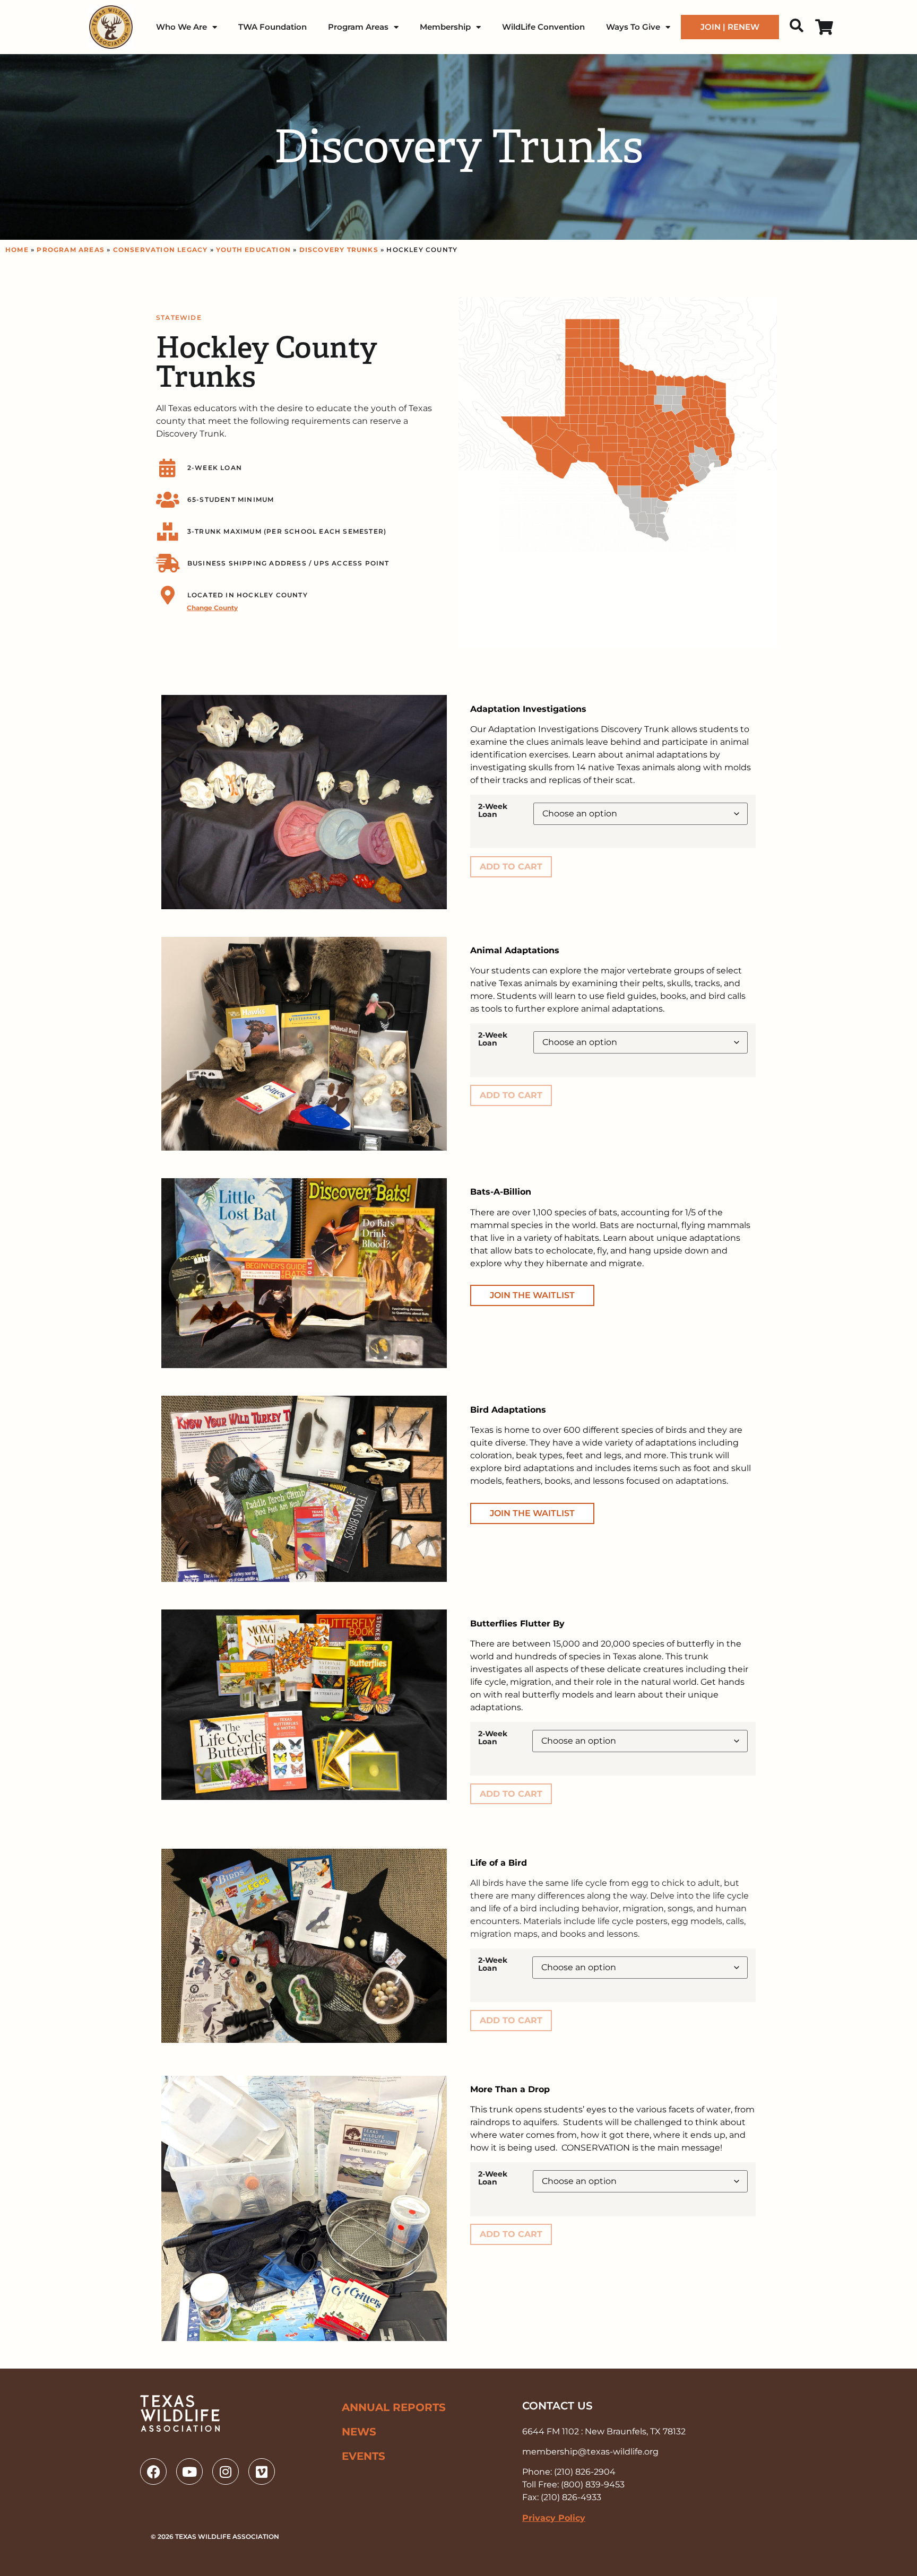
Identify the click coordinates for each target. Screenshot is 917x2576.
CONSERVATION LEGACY (161, 250)
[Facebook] (153, 2471)
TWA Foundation (272, 27)
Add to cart (511, 867)
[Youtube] (189, 2471)
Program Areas (358, 27)
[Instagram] (226, 2471)
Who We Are (181, 27)
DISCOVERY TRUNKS (339, 250)
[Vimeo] (262, 2471)
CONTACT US (557, 2406)
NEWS (359, 2432)
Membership (445, 27)
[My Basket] (822, 27)
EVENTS (364, 2456)
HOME (17, 250)
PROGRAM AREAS (71, 250)
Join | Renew (730, 27)
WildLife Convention (543, 27)
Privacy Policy (554, 2518)
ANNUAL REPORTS (394, 2407)
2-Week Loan (493, 810)
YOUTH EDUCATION (253, 250)
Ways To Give (633, 27)
